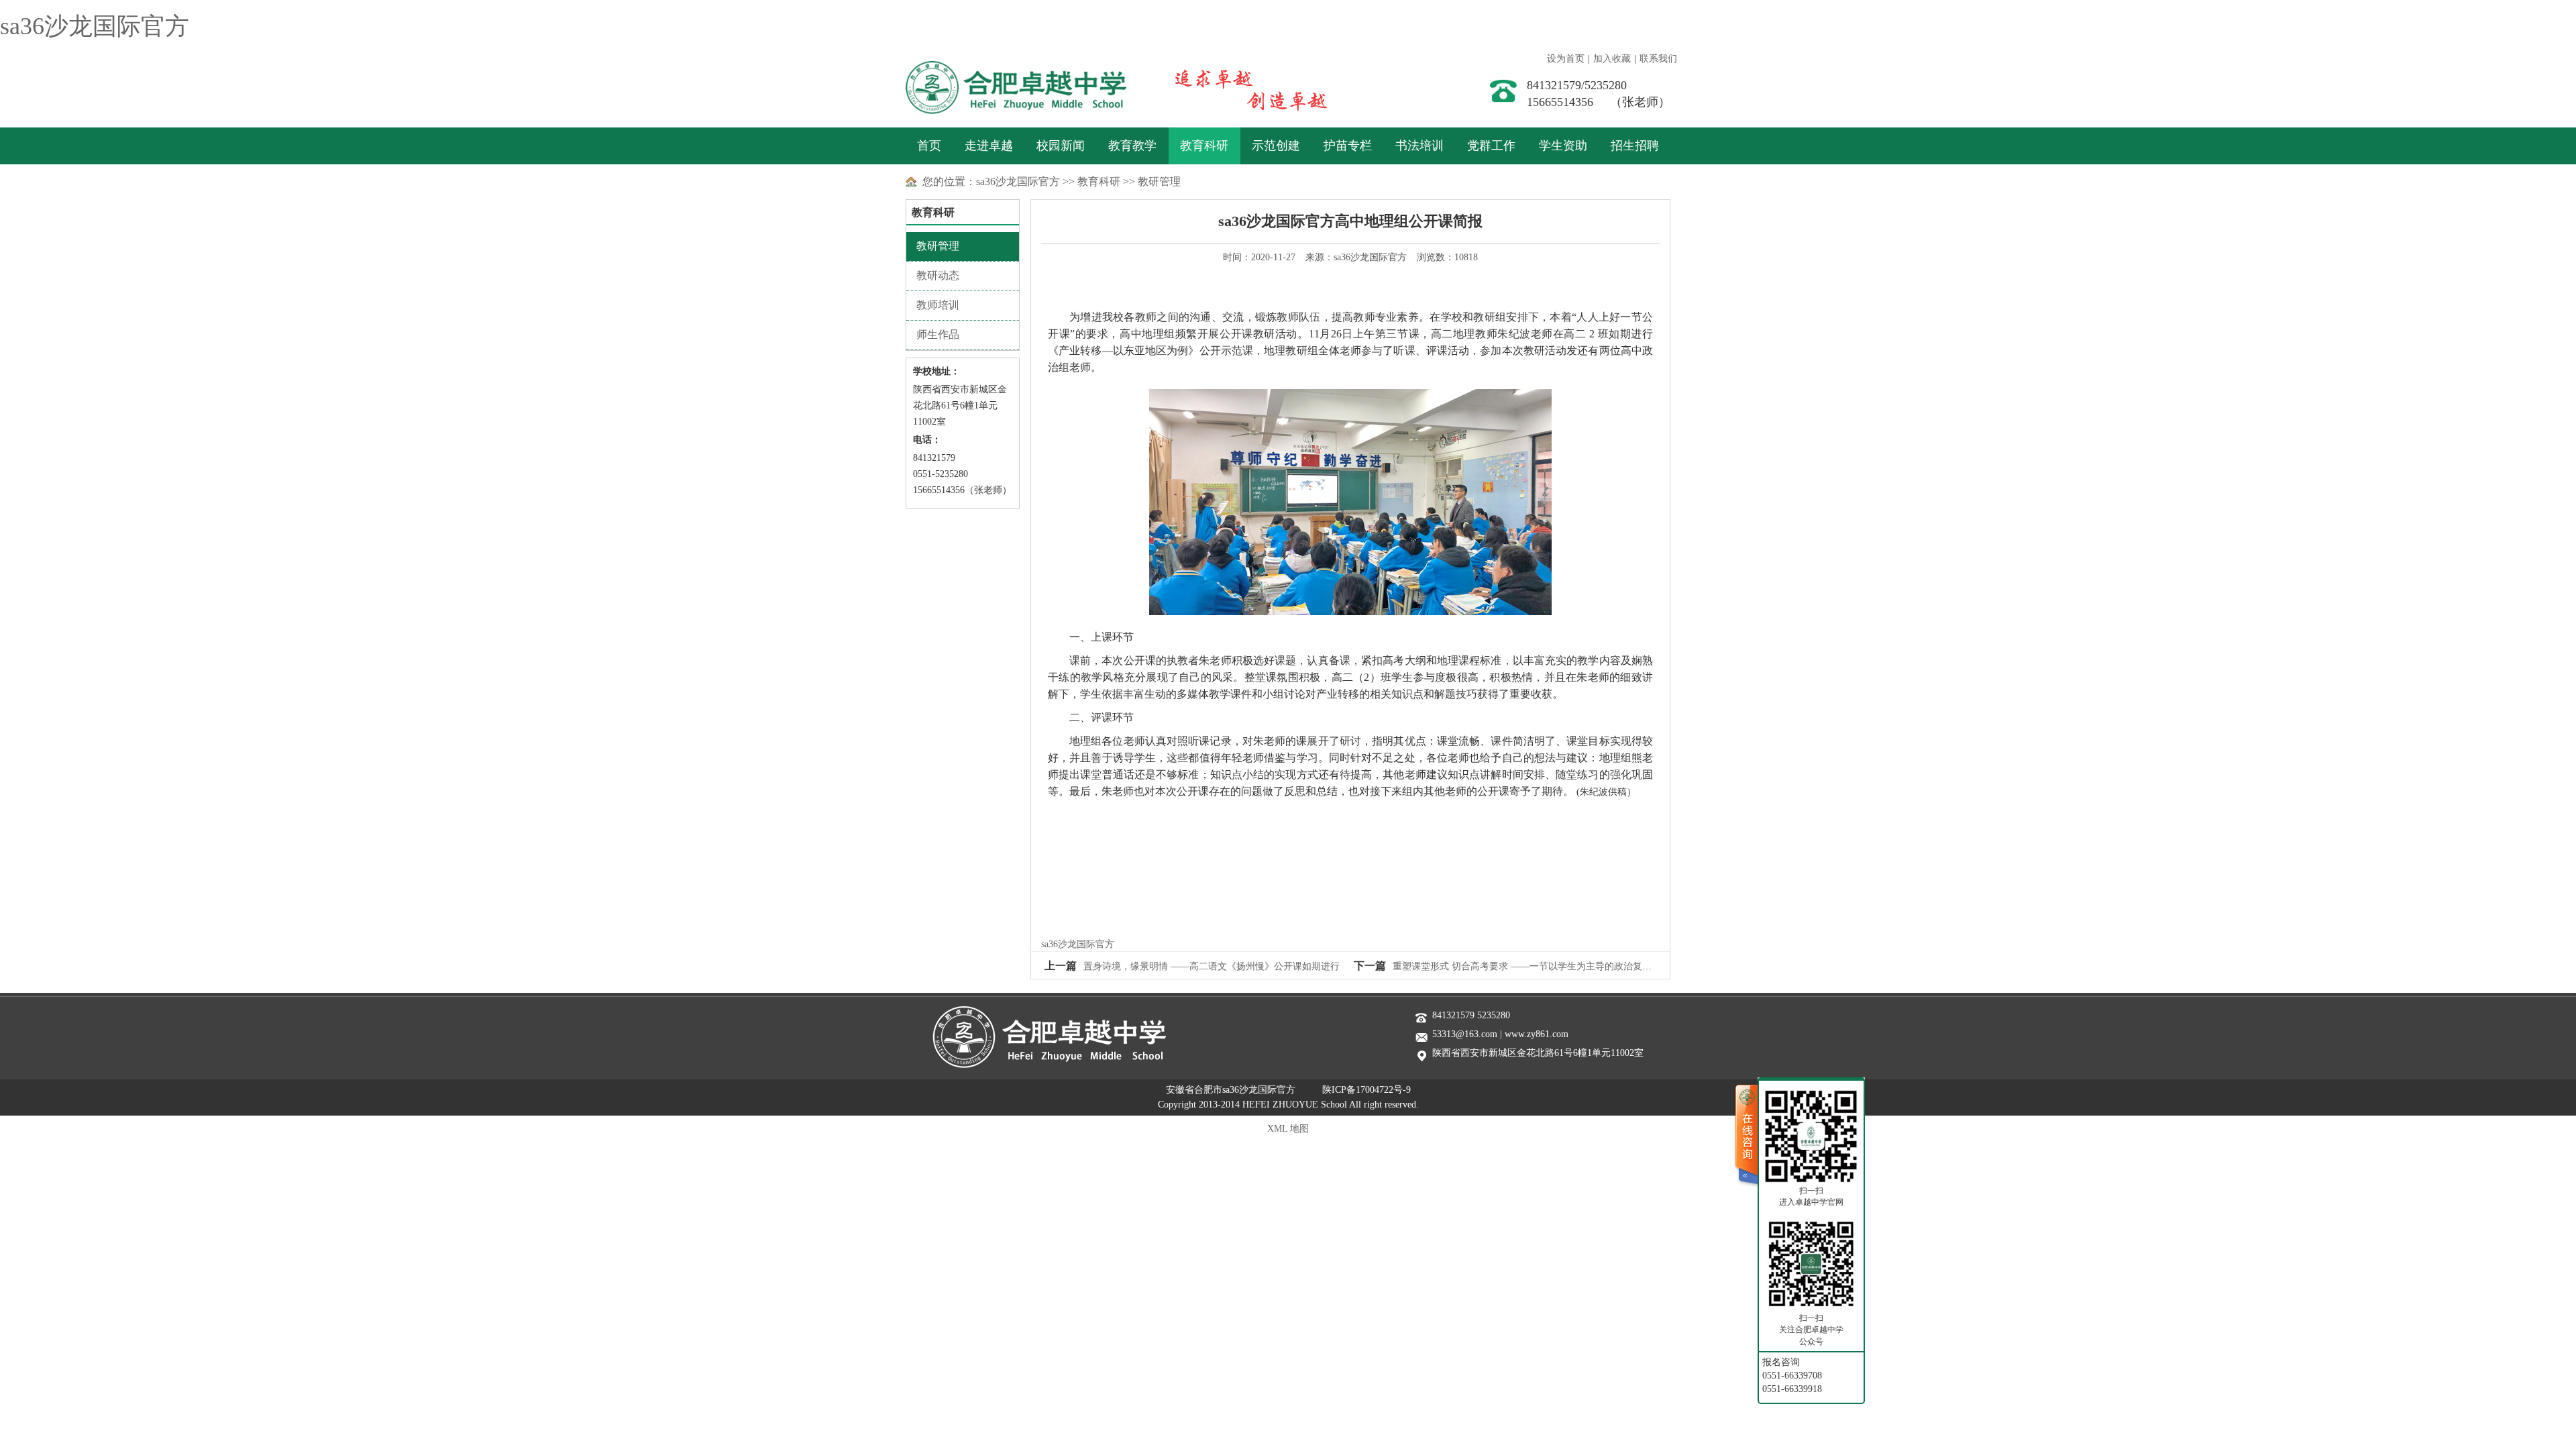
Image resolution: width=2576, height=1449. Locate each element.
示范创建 (1276, 146)
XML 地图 (1288, 1129)
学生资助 (1563, 146)
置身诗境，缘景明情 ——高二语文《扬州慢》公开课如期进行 (1212, 966)
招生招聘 (1635, 146)
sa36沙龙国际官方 (95, 26)
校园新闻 (1061, 146)
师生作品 (938, 334)
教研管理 (1159, 181)
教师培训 (938, 305)
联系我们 (1658, 59)
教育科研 (1204, 146)
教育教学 (1132, 146)
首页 (929, 146)
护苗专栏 (1348, 146)
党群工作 (1491, 146)
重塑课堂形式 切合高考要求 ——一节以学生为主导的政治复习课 (1527, 966)
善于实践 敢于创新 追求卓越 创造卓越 (1237, 87)
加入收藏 (1612, 59)
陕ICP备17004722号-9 (1366, 1090)
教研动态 (938, 275)
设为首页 (1566, 59)
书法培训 (1419, 146)
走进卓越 (989, 146)
